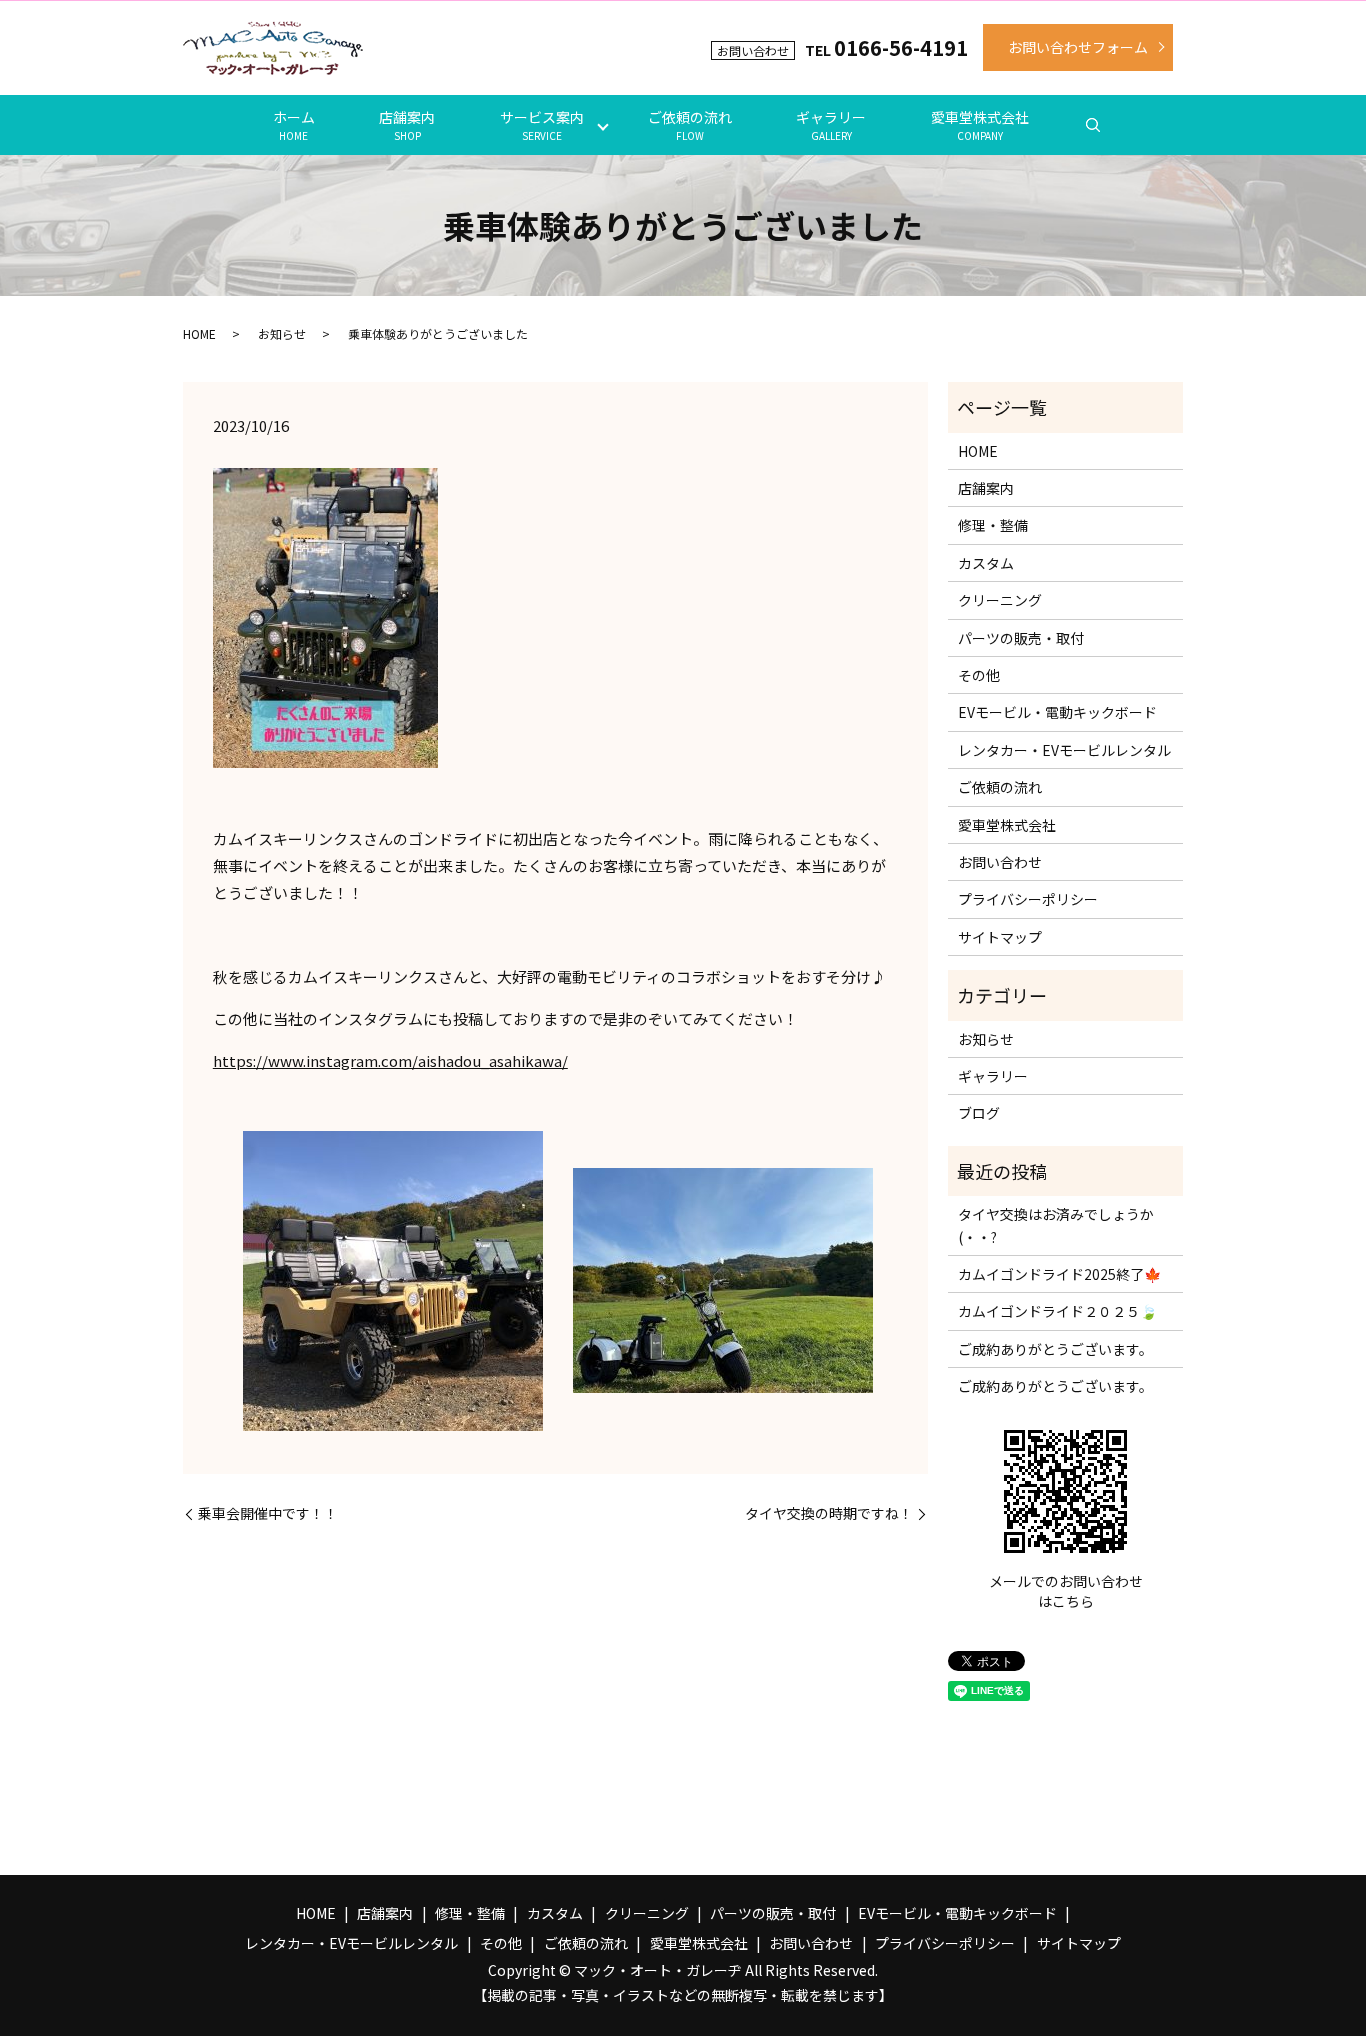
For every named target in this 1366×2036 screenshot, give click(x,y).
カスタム (986, 563)
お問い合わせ (1000, 862)
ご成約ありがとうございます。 (1055, 1349)
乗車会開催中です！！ (268, 1513)
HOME (199, 333)
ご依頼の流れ (690, 125)
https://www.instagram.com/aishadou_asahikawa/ (390, 1060)
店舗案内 (407, 125)
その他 (979, 675)
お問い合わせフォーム (1078, 47)
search (1093, 125)
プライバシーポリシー (1028, 899)
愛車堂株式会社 (980, 125)
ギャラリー (831, 125)
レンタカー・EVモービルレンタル (1064, 750)
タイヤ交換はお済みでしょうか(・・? (1056, 1225)
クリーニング (1000, 600)
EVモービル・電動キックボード (1057, 712)
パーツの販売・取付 (1021, 638)
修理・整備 (993, 525)
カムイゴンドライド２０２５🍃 (1057, 1311)
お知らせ (282, 333)
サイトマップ (1000, 937)
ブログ (979, 1113)
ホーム (294, 125)
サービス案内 (542, 125)
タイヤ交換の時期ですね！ (829, 1513)
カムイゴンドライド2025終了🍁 (1059, 1274)
